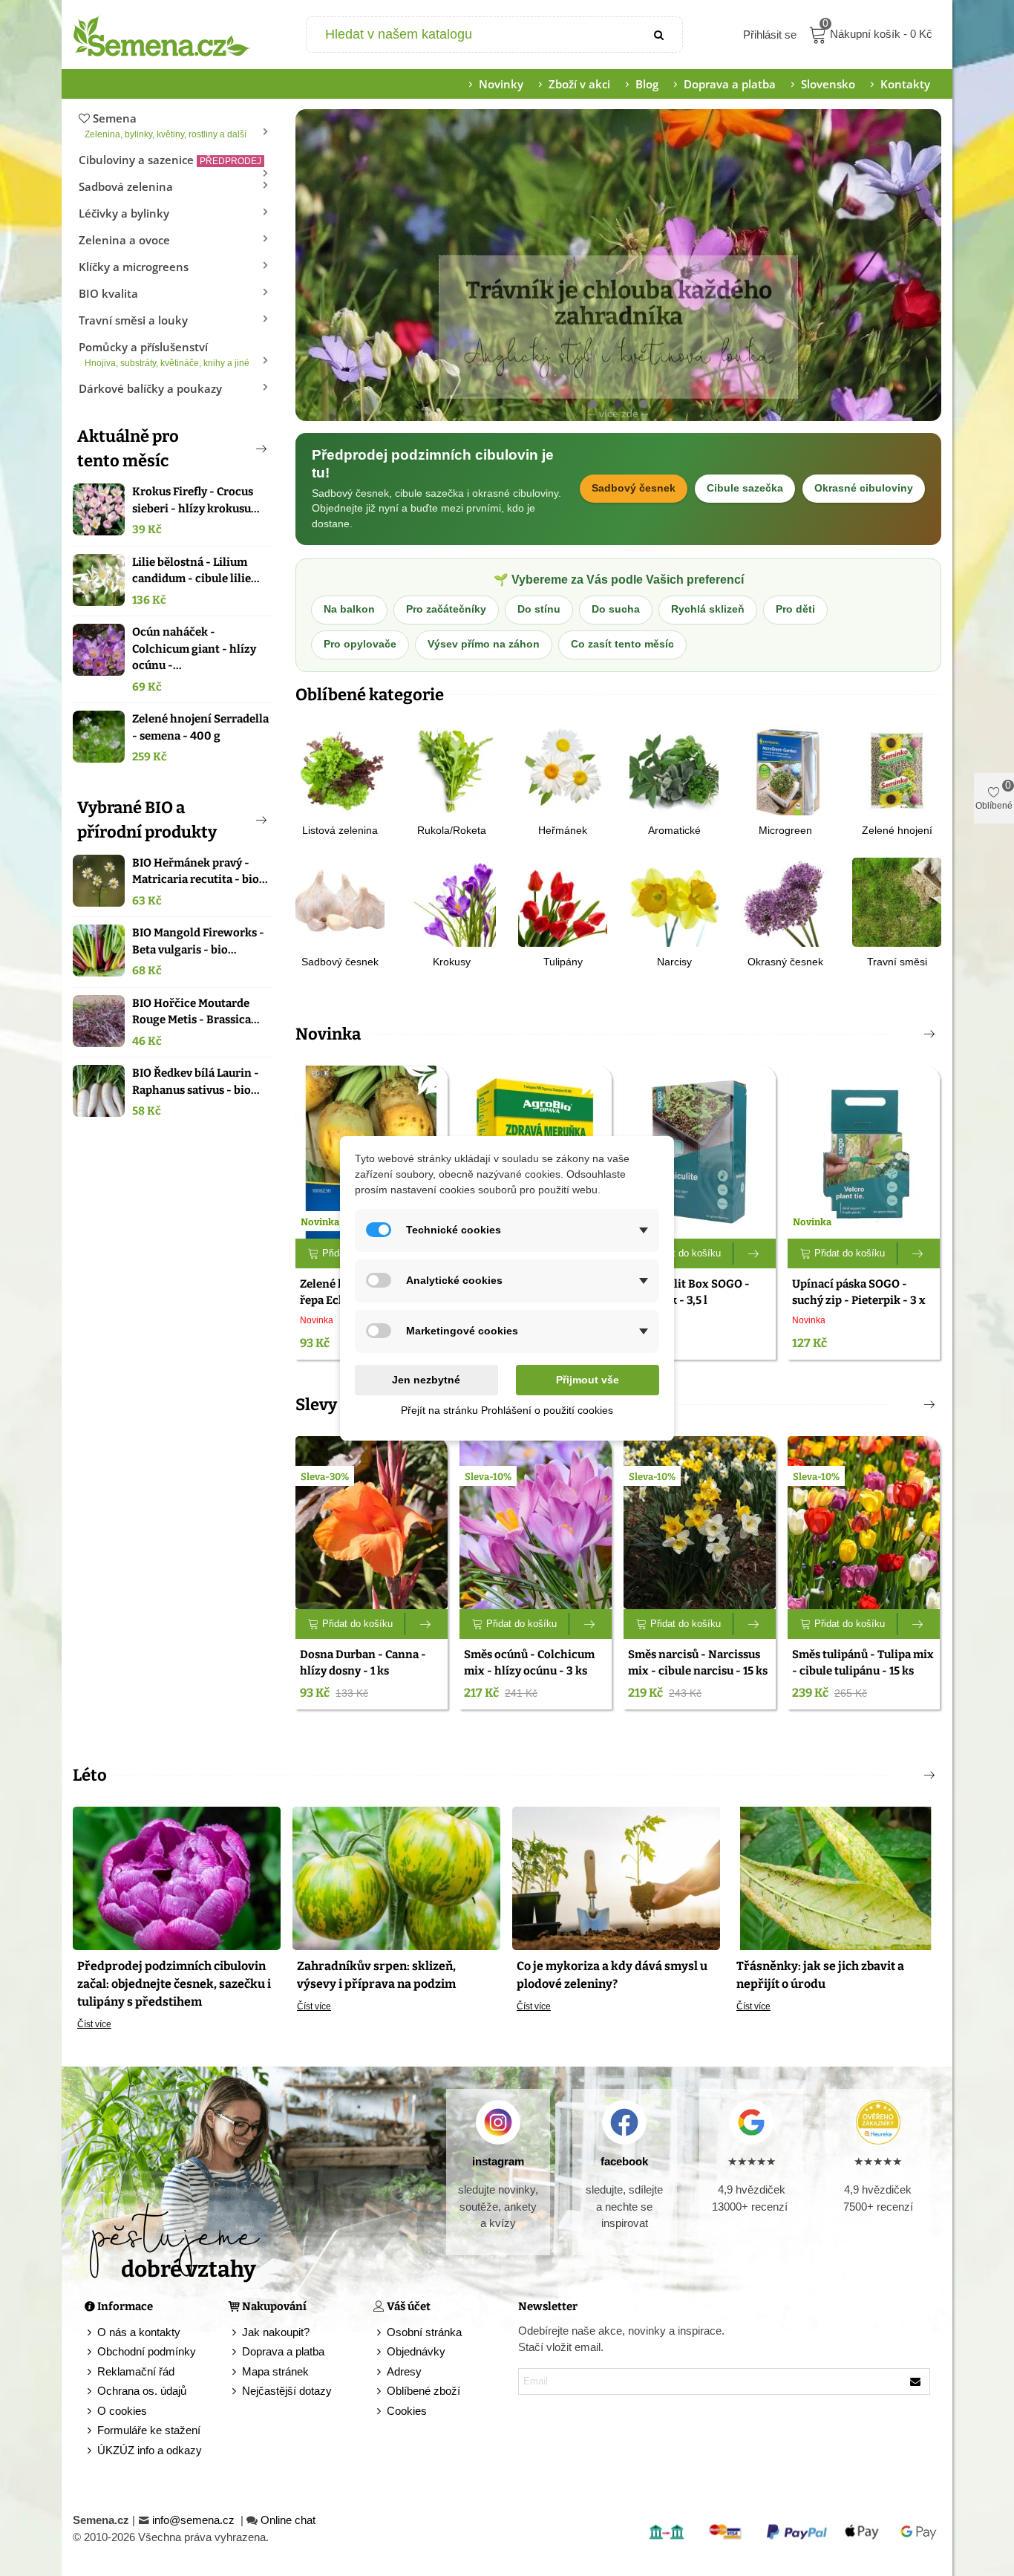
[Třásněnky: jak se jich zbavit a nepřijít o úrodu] (836, 1877)
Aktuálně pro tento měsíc (128, 449)
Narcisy (674, 962)
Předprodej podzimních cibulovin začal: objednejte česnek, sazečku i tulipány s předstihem (174, 1984)
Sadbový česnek (634, 488)
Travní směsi (897, 962)
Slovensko (828, 84)
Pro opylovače (360, 644)
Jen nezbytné (426, 1380)
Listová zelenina (340, 830)
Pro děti (795, 609)
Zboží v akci (579, 84)
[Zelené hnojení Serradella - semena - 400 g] (99, 737)
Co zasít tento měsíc (622, 644)
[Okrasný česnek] (785, 901)
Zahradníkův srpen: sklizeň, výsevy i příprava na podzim (376, 1975)
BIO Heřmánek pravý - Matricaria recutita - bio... (200, 871)
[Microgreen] (785, 770)
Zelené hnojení (897, 830)
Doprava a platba (730, 84)
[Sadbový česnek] (340, 901)
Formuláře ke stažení (149, 2430)
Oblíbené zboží (423, 2391)
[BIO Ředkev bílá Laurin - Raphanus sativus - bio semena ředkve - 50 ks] (99, 1091)
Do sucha (616, 609)
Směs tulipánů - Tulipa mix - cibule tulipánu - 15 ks (863, 1663)
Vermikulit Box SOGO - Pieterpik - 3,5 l (689, 1292)
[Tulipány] (563, 901)
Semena (166, 125)
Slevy (316, 1405)
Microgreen (785, 830)
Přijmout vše (588, 1380)
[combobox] (472, 35)
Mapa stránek (275, 2371)
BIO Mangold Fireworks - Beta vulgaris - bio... (198, 941)
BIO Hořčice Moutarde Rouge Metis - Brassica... (196, 1012)
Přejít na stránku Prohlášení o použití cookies (507, 1410)
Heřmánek (563, 830)
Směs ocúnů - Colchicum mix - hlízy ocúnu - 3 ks (529, 1663)
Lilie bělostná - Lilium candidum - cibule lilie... (196, 571)
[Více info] (755, 1253)
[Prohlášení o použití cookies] (380, 2412)
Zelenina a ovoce (124, 240)
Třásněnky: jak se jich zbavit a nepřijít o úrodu (820, 1975)
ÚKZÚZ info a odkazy (150, 2450)
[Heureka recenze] (878, 2122)
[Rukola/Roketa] (451, 770)
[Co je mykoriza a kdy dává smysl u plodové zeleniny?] (616, 1877)
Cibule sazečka (745, 488)
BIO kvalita (108, 293)
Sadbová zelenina (126, 186)
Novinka (328, 1034)
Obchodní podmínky (147, 2351)
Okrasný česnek (785, 962)
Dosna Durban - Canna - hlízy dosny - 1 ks (363, 1663)
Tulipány (563, 962)
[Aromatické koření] (674, 770)
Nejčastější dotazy (287, 2391)
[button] (237, 449)
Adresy (404, 2371)
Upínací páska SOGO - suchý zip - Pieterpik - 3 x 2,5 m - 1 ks (859, 1301)
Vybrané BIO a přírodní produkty (147, 820)
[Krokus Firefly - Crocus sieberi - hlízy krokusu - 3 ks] (99, 509)
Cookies (407, 2411)
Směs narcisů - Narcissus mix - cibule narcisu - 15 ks (698, 1663)
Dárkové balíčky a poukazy (150, 388)
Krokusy (452, 962)
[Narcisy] (674, 901)
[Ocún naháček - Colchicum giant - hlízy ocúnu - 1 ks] (99, 650)
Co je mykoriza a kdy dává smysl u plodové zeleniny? (612, 1975)
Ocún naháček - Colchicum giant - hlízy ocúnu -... (194, 649)
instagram (498, 2161)
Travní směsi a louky (133, 320)
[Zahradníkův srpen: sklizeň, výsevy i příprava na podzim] (396, 1877)
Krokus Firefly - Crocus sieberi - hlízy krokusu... (196, 500)
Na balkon (349, 609)
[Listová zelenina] (340, 770)
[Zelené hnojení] (897, 770)
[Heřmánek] (563, 770)
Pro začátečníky (446, 609)
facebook (624, 2161)
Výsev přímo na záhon (484, 644)
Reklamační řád (136, 2371)
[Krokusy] (451, 901)
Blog (647, 84)
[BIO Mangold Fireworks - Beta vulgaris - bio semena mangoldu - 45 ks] (99, 950)
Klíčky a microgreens (134, 267)
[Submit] (660, 35)
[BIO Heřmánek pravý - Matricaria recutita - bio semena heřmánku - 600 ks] (99, 881)
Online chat (288, 2520)
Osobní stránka (424, 2332)
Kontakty (905, 84)
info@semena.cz (195, 2520)
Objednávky (416, 2351)
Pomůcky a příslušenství (164, 354)
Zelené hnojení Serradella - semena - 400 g (200, 727)
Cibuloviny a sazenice (170, 160)
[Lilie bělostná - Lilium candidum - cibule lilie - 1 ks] (99, 580)
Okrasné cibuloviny (864, 488)
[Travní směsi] (897, 901)
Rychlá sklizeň (708, 609)
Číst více (94, 2024)
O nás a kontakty (139, 2332)
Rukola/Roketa (452, 830)
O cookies (122, 2411)
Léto (90, 1775)
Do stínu (539, 609)
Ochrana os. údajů (142, 2391)
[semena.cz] (162, 35)
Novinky (501, 84)
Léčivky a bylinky (124, 213)
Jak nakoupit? (276, 2332)
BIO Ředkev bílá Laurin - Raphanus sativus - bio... (196, 1082)
